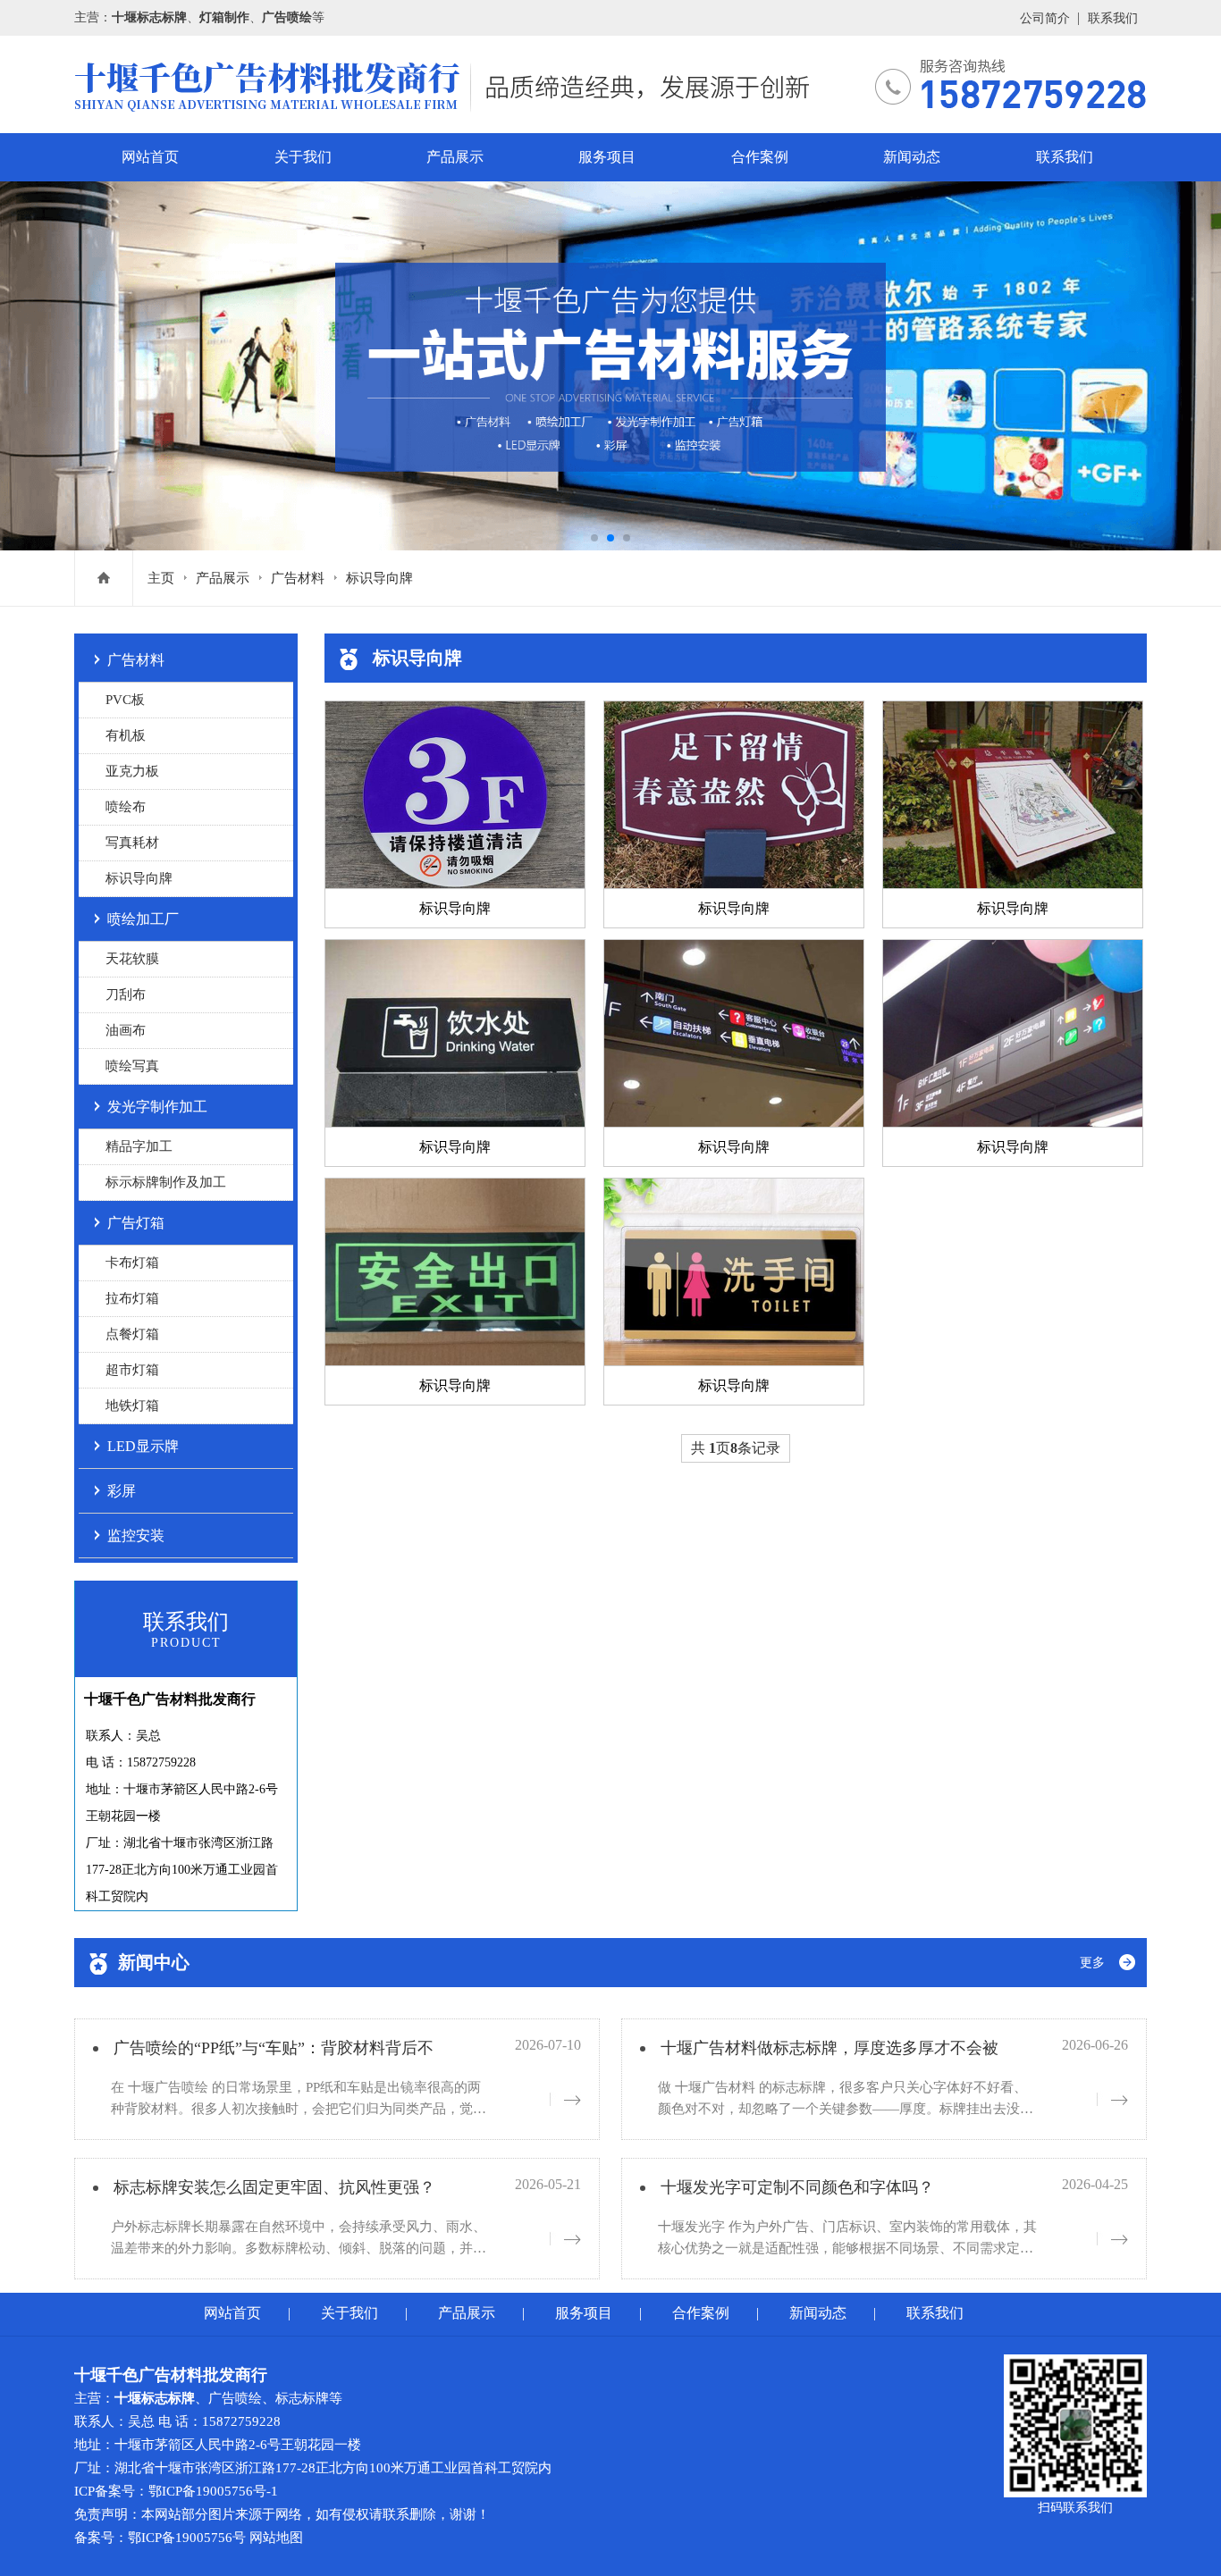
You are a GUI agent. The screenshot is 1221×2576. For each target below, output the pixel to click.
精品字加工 (139, 1146)
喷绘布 (126, 807)
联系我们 (1113, 18)
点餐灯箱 (132, 1334)
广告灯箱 (136, 1223)
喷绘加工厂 (143, 919)
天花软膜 (132, 959)
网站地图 (276, 2538)
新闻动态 (912, 157)
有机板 (126, 735)
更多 (1092, 1963)
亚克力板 (132, 771)
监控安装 (136, 1536)
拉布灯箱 (132, 1298)
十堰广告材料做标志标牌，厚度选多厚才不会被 (829, 2048)
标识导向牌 (379, 578)
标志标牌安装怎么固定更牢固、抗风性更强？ (274, 2187)
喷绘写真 (132, 1066)
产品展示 (455, 157)
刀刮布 (126, 994)
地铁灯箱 (132, 1405)
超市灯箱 (132, 1370)
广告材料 (298, 578)
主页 (161, 578)
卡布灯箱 (132, 1263)
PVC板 (125, 700)
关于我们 (303, 157)
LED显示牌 (143, 1446)
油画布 (126, 1030)
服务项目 (607, 157)
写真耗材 (132, 843)
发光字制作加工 (157, 1107)
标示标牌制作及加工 (166, 1182)
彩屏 (122, 1491)
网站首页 (150, 157)
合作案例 (760, 157)
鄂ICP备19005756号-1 (213, 2491)
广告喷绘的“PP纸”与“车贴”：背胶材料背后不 (274, 2048)
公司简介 (1045, 18)
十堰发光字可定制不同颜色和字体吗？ (797, 2187)
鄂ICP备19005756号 (187, 2538)
